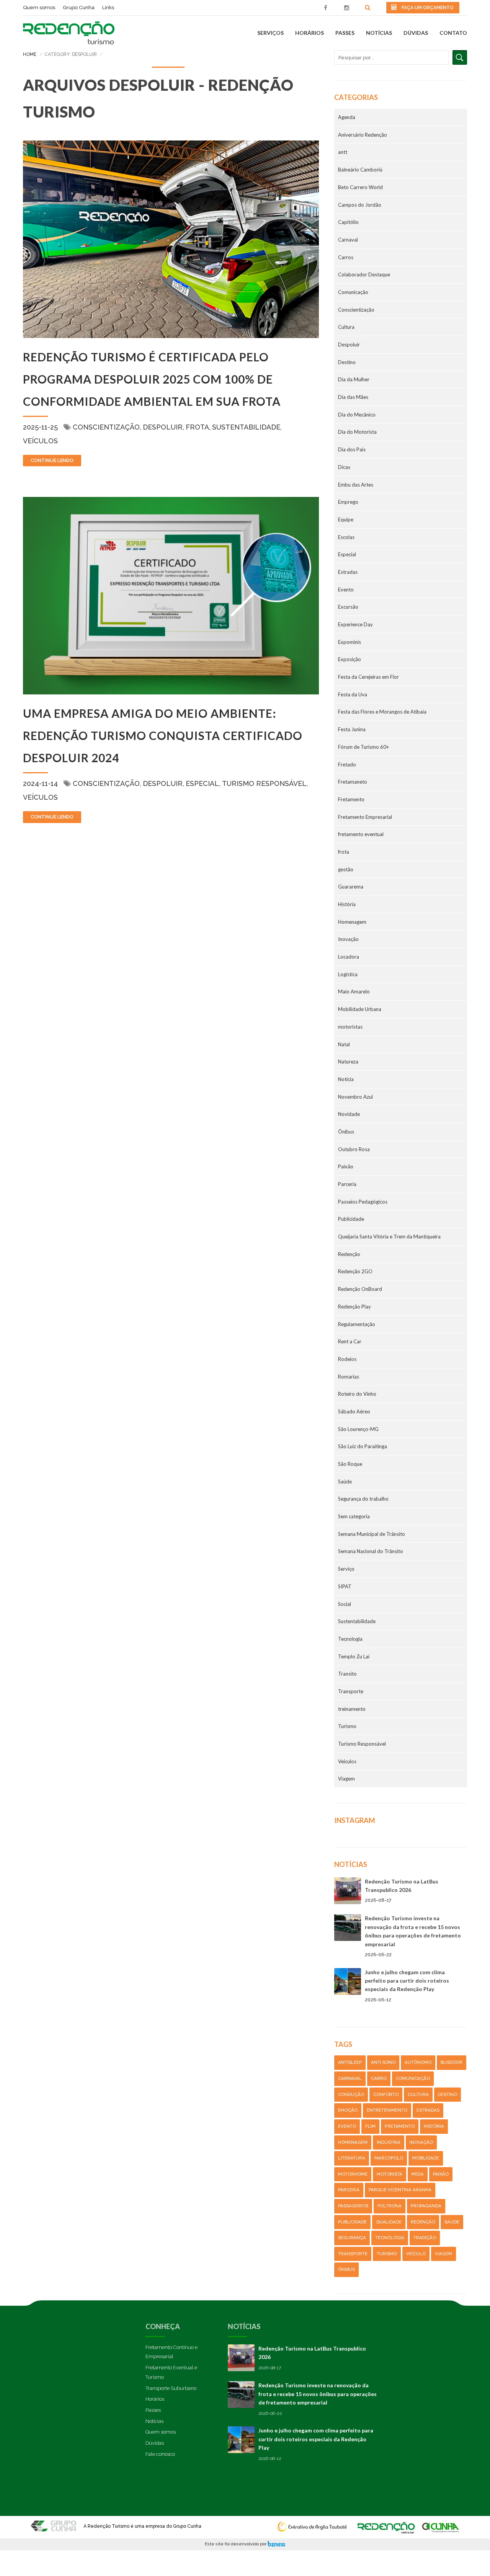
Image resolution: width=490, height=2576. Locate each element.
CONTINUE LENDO (52, 460)
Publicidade (351, 1219)
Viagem (346, 1779)
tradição (425, 2238)
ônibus (346, 2269)
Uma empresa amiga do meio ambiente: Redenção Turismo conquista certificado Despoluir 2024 (163, 735)
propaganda (426, 2206)
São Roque (350, 1464)
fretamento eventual (361, 834)
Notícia (346, 1079)
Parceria (347, 1184)
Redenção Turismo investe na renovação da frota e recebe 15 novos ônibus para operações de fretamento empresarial (318, 2394)
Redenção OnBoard (360, 1289)
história (434, 2126)
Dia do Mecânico (357, 415)
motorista (390, 2174)
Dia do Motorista (357, 432)
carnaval (350, 2078)
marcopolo (389, 2158)
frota (197, 427)
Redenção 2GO (355, 1271)
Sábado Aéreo (354, 1411)
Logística (348, 974)
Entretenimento (387, 2110)
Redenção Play (354, 1307)
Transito (347, 1674)
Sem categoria (354, 1516)
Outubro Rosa (354, 1149)
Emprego (348, 502)
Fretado (347, 764)
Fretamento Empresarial (365, 817)
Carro (379, 2078)
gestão (346, 869)
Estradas (348, 572)
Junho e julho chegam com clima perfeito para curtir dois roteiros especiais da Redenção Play (407, 1981)
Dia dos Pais (352, 449)
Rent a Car (350, 1341)
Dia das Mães (353, 397)
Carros (346, 257)
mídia (418, 2174)
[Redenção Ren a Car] (386, 2524)
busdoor (452, 2062)
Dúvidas (416, 33)
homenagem (353, 2142)
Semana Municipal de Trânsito (372, 1534)
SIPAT (345, 1586)
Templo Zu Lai (354, 1656)
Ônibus (346, 1132)
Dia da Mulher (354, 379)
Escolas (346, 537)
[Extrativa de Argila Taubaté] (314, 2524)
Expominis (350, 642)
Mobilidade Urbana (360, 1009)
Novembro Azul (355, 1097)
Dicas (344, 467)
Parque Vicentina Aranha (400, 2190)
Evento (346, 590)
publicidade (352, 2222)
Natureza (348, 1062)
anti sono (383, 2062)
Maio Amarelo (354, 992)
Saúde (345, 1482)
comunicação (413, 2078)
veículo (416, 2254)
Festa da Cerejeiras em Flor (368, 677)
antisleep (350, 2062)
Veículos (40, 441)
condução (351, 2094)
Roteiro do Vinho (357, 1394)
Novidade (349, 1114)
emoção (348, 2110)
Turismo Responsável (264, 783)
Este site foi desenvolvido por (236, 2544)
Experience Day (355, 624)
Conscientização (106, 427)
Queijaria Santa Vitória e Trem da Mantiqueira (389, 1237)
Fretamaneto (353, 782)
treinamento (352, 1709)
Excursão (348, 607)
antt (343, 152)
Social (345, 1604)
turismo (387, 2254)
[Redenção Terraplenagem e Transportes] (441, 2524)
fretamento (400, 2126)
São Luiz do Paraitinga (363, 1446)
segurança (352, 2238)
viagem (443, 2254)
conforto (386, 2094)
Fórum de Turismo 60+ (363, 747)
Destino (347, 362)
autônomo (418, 2062)
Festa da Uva (353, 694)
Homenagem (352, 922)
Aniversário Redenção (363, 135)
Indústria (389, 2142)
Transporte (351, 1691)
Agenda (347, 117)
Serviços (270, 33)
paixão (441, 2174)
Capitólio (348, 222)
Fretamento (351, 799)
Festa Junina (352, 729)
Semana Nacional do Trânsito (371, 1551)
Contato (453, 33)
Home (30, 54)
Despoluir (163, 427)
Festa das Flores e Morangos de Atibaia (382, 712)
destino (448, 2094)
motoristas (350, 1027)
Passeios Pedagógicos (363, 1202)
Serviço (346, 1569)
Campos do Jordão (360, 205)
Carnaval (348, 240)
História (347, 904)
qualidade (389, 2222)
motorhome (353, 2174)
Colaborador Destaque (364, 274)
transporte (353, 2254)
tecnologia (390, 2238)
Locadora (349, 957)
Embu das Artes (356, 485)
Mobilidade (426, 2158)
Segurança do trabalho (363, 1499)
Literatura (352, 2158)
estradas (428, 2110)
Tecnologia (350, 1639)
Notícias (379, 33)
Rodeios (347, 1359)
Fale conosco (160, 2454)
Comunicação (353, 292)
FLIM (370, 2126)
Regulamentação (357, 1324)
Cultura (346, 327)
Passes (345, 33)
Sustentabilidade (246, 427)
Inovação (348, 939)
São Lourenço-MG (358, 1429)
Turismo (347, 1726)
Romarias (349, 1377)
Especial (202, 783)
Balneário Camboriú (360, 170)
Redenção (349, 1254)
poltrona (390, 2206)
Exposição (350, 659)
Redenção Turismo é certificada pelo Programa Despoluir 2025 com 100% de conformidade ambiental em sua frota (152, 379)
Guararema (351, 887)
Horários (310, 33)
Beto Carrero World (360, 187)
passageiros (353, 2206)
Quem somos (161, 2432)
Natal (344, 1044)
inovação (421, 2142)
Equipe (346, 519)
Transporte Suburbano (171, 2388)
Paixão (346, 1166)
